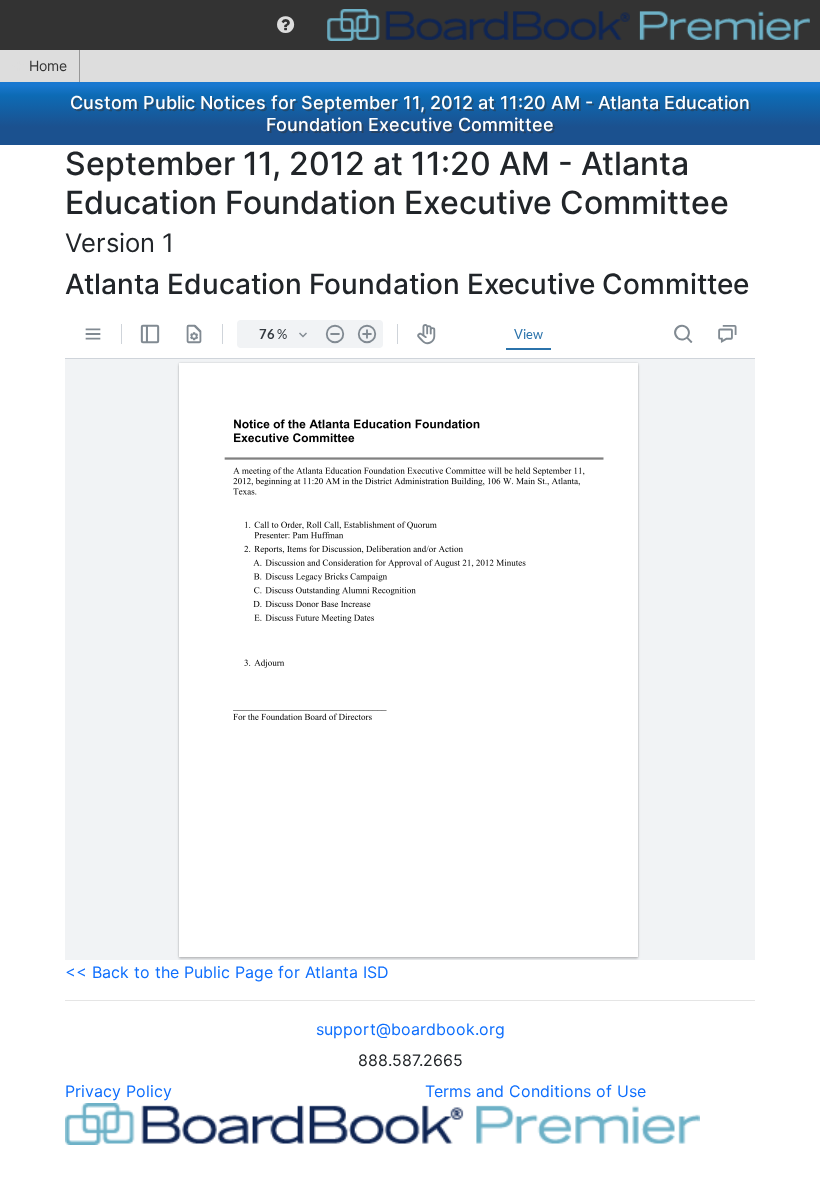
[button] (285, 25)
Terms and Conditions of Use (535, 1091)
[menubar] (410, 25)
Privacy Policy (118, 1091)
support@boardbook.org (410, 1029)
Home (48, 65)
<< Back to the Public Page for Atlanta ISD (227, 972)
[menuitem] (285, 25)
